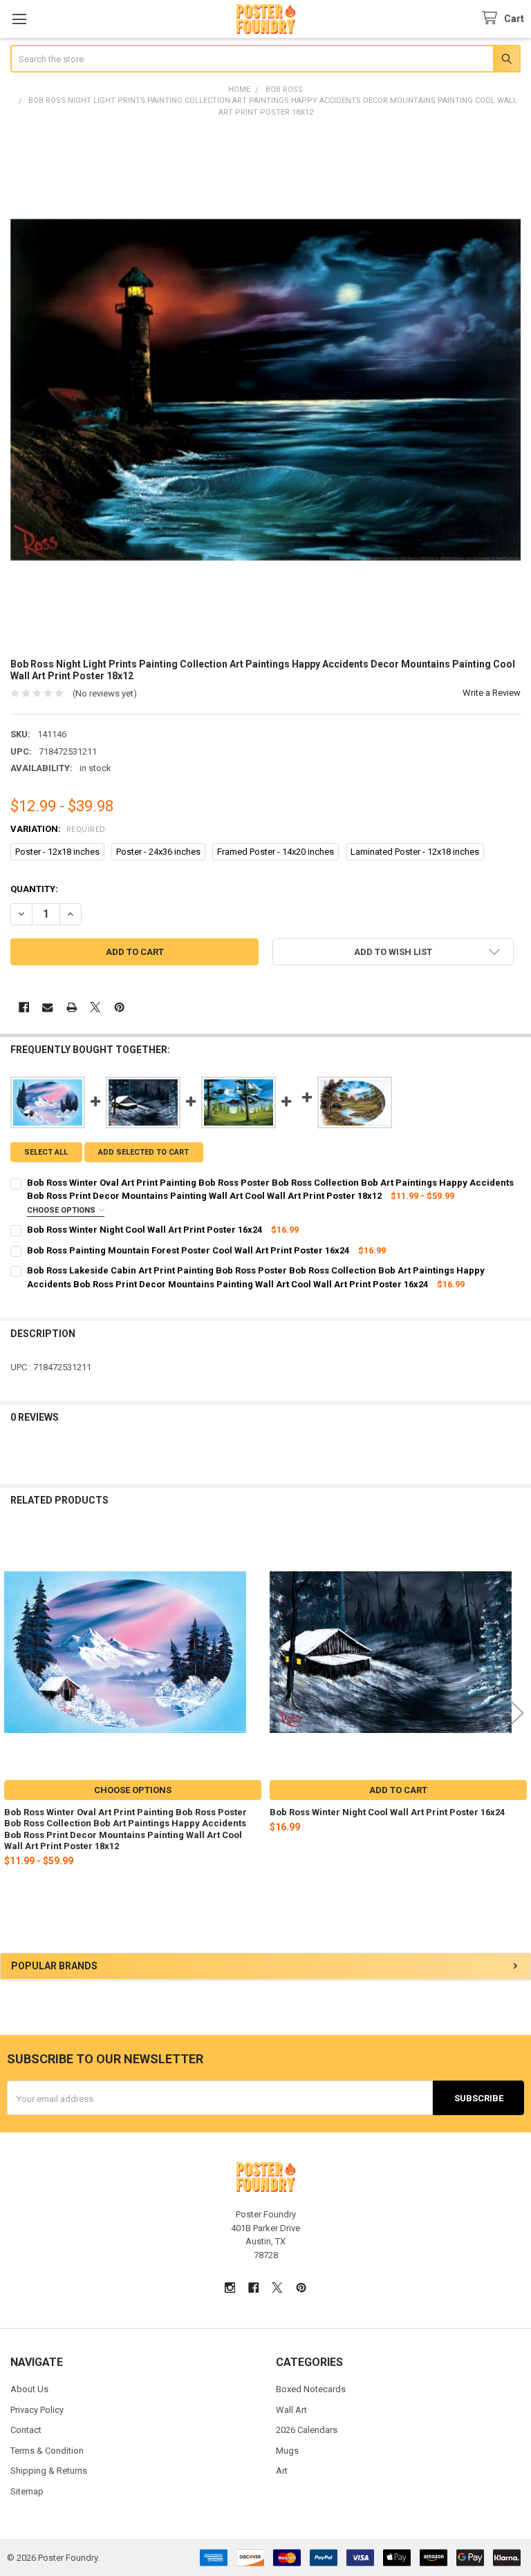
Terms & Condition (47, 2451)
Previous (14, 1713)
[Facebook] (24, 1007)
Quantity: (34, 889)
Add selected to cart (143, 1152)
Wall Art (291, 2410)
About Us (29, 2389)
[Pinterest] (119, 1007)
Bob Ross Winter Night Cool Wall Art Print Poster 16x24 (387, 1812)
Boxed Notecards (311, 2389)
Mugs (287, 2451)
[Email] (47, 1007)
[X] (95, 1007)
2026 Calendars (307, 2430)
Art (282, 2471)
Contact (26, 2430)
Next (517, 1713)
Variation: (58, 829)
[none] (266, 389)
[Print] (72, 1007)
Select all (46, 1152)
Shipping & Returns (49, 2471)
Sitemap (27, 2491)
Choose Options (62, 1210)
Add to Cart (398, 1790)
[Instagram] (230, 2288)
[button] (393, 952)
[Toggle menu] (19, 19)
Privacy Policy (37, 2410)
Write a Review (492, 693)
